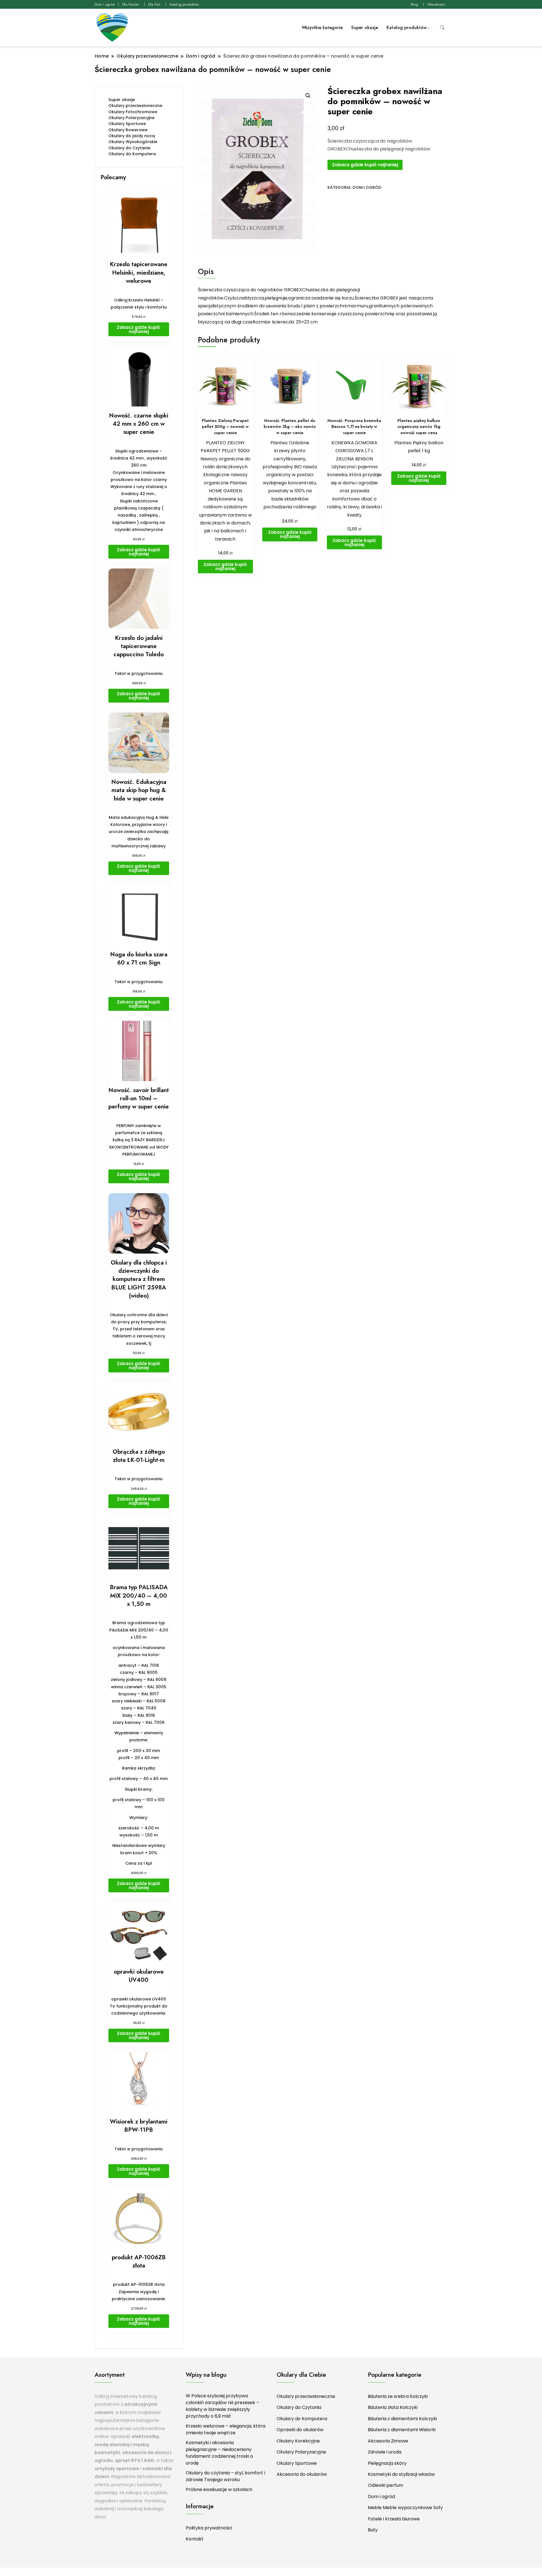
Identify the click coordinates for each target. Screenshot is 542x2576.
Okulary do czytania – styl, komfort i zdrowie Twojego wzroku (225, 2476)
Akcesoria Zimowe (388, 2441)
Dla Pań (154, 4)
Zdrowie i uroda (385, 2452)
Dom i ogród (105, 4)
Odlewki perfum (385, 2485)
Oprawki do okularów (300, 2430)
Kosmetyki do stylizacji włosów (401, 2474)
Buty (373, 2530)
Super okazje (365, 28)
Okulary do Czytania (129, 148)
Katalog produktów (184, 4)
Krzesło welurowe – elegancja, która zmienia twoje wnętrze (226, 2429)
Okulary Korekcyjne (298, 2441)
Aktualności (436, 4)
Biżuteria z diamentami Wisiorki (402, 2430)
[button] (308, 96)
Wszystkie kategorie (322, 28)
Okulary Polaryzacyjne (131, 118)
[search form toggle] (442, 28)
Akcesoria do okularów (302, 2474)
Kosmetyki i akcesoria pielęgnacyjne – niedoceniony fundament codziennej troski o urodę (219, 2453)
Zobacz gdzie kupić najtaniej (365, 165)
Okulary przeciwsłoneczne (135, 106)
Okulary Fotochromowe (133, 112)
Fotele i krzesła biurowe (394, 2519)
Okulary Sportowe (127, 124)
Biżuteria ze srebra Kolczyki (398, 2396)
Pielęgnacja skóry (387, 2463)
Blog (414, 4)
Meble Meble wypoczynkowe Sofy (405, 2508)
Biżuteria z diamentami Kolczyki (402, 2419)
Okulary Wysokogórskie (133, 142)
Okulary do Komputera (132, 154)
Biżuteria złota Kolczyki (393, 2407)
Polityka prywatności (209, 2528)
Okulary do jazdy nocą (132, 136)
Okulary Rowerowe (128, 130)
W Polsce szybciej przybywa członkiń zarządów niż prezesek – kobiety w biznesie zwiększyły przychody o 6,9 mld (222, 2406)
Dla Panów (131, 4)
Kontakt (195, 2539)
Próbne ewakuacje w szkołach (219, 2489)
